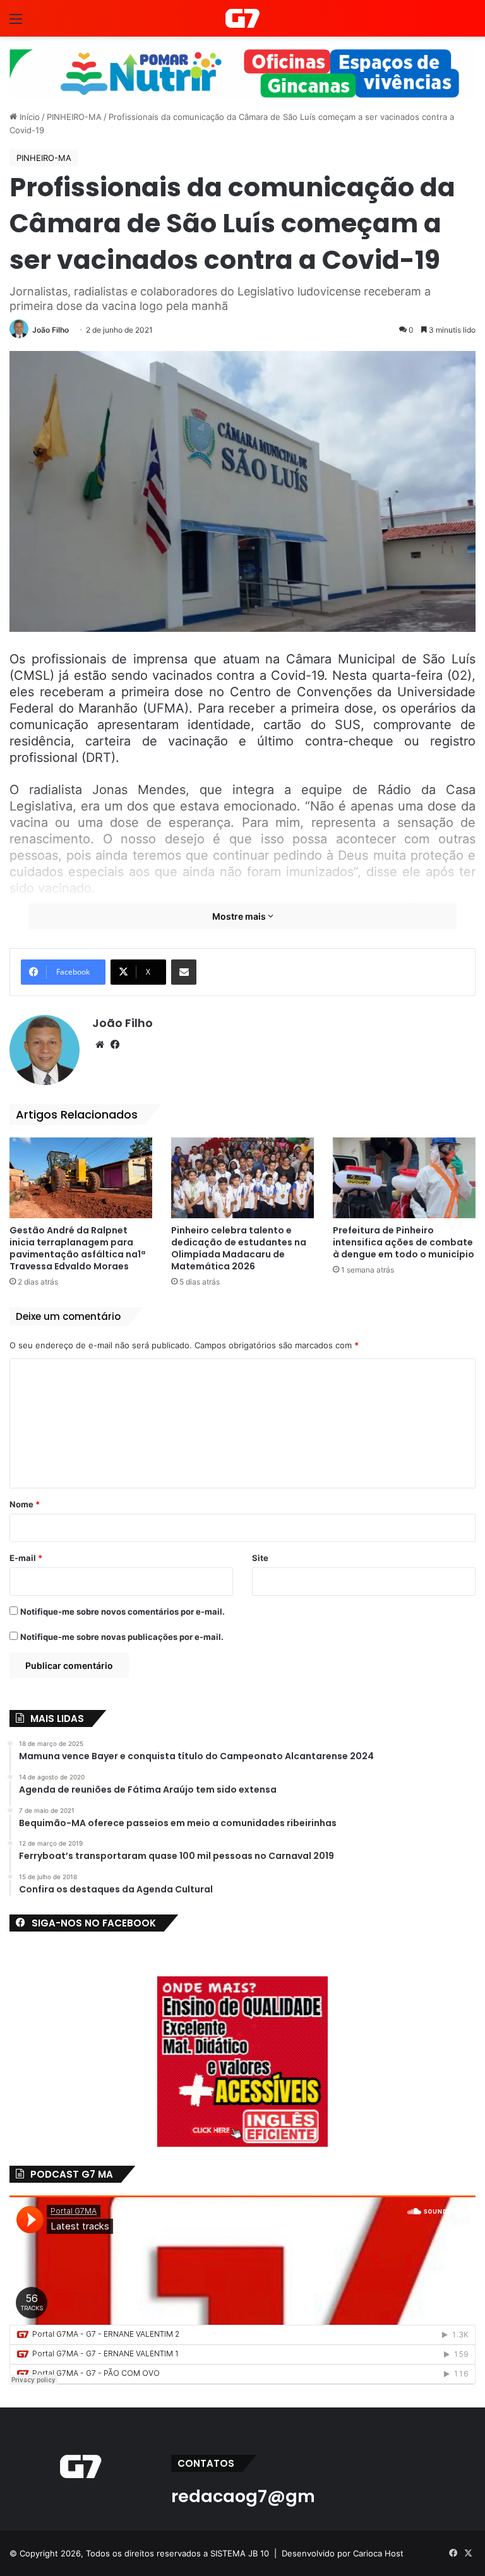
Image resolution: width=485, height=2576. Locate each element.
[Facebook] (115, 1045)
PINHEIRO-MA (74, 117)
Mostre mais (240, 916)
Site (260, 1558)
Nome (25, 1504)
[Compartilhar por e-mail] (184, 972)
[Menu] (16, 23)
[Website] (100, 1045)
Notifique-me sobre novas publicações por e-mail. (122, 1637)
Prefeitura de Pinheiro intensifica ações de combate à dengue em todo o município (404, 1242)
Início (28, 117)
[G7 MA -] (242, 18)
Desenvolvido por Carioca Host (343, 2553)
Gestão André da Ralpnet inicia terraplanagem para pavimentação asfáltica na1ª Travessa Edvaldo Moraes (77, 1248)
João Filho (51, 330)
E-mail (26, 1558)
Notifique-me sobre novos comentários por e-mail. (123, 1611)
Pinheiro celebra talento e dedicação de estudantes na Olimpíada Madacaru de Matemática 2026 (239, 1248)
